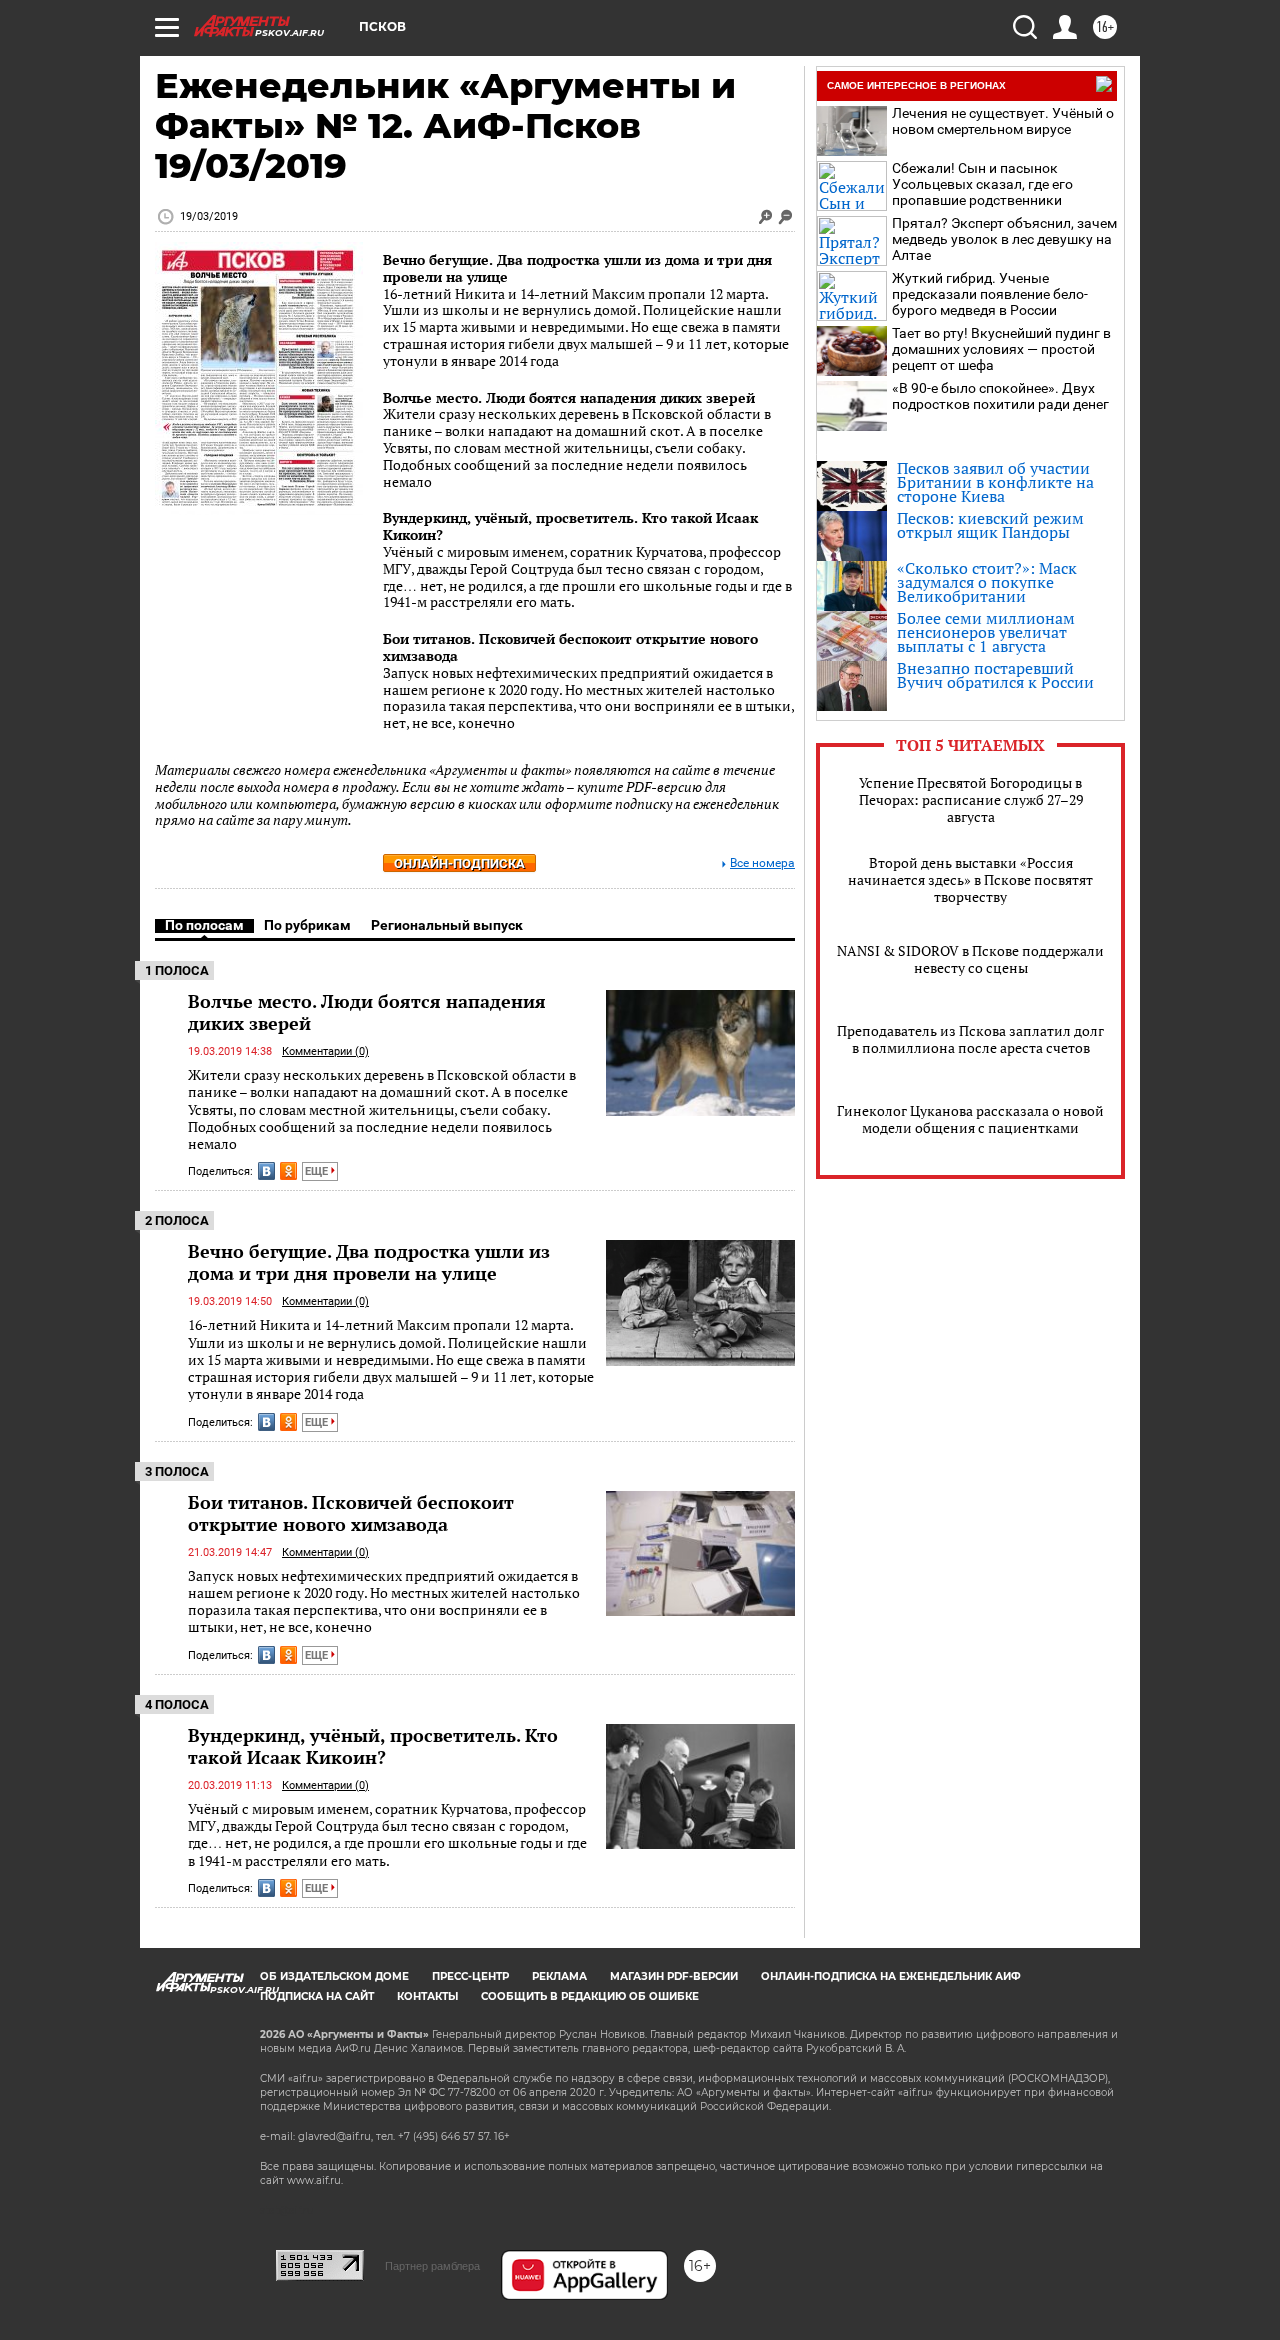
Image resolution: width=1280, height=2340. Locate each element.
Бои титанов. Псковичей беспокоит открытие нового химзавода (570, 647)
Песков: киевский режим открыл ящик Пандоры (990, 525)
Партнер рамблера (432, 2266)
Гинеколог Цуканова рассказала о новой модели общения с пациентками (970, 1119)
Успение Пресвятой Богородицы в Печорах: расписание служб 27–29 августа (971, 799)
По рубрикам (307, 925)
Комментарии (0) (325, 1051)
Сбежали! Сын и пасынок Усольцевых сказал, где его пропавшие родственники (982, 184)
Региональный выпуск (447, 925)
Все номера (762, 863)
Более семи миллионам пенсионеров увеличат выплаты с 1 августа (986, 632)
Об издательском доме (334, 1976)
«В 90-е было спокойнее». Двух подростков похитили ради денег (1000, 396)
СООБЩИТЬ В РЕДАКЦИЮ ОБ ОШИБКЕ (590, 1996)
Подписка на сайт (317, 1996)
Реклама (559, 1976)
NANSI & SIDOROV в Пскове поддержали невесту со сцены (970, 959)
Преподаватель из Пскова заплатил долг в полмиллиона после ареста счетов (970, 1039)
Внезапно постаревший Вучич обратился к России (995, 675)
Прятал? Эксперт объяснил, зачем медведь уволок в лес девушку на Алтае (1004, 239)
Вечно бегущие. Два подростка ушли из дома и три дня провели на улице (577, 268)
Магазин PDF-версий (674, 1976)
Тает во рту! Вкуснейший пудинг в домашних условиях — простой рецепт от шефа (1001, 349)
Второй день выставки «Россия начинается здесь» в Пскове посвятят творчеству (970, 879)
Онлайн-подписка (459, 863)
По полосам (204, 925)
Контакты (427, 1996)
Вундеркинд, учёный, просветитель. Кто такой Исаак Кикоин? (570, 526)
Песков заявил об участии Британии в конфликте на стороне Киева (995, 482)
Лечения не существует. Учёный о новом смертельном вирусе (1003, 121)
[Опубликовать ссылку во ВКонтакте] (266, 1171)
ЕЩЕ (318, 1171)
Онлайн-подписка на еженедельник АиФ (891, 1976)
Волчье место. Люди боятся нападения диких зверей (569, 397)
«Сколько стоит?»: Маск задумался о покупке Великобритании (987, 582)
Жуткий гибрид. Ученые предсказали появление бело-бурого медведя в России (990, 294)
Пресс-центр (470, 1976)
